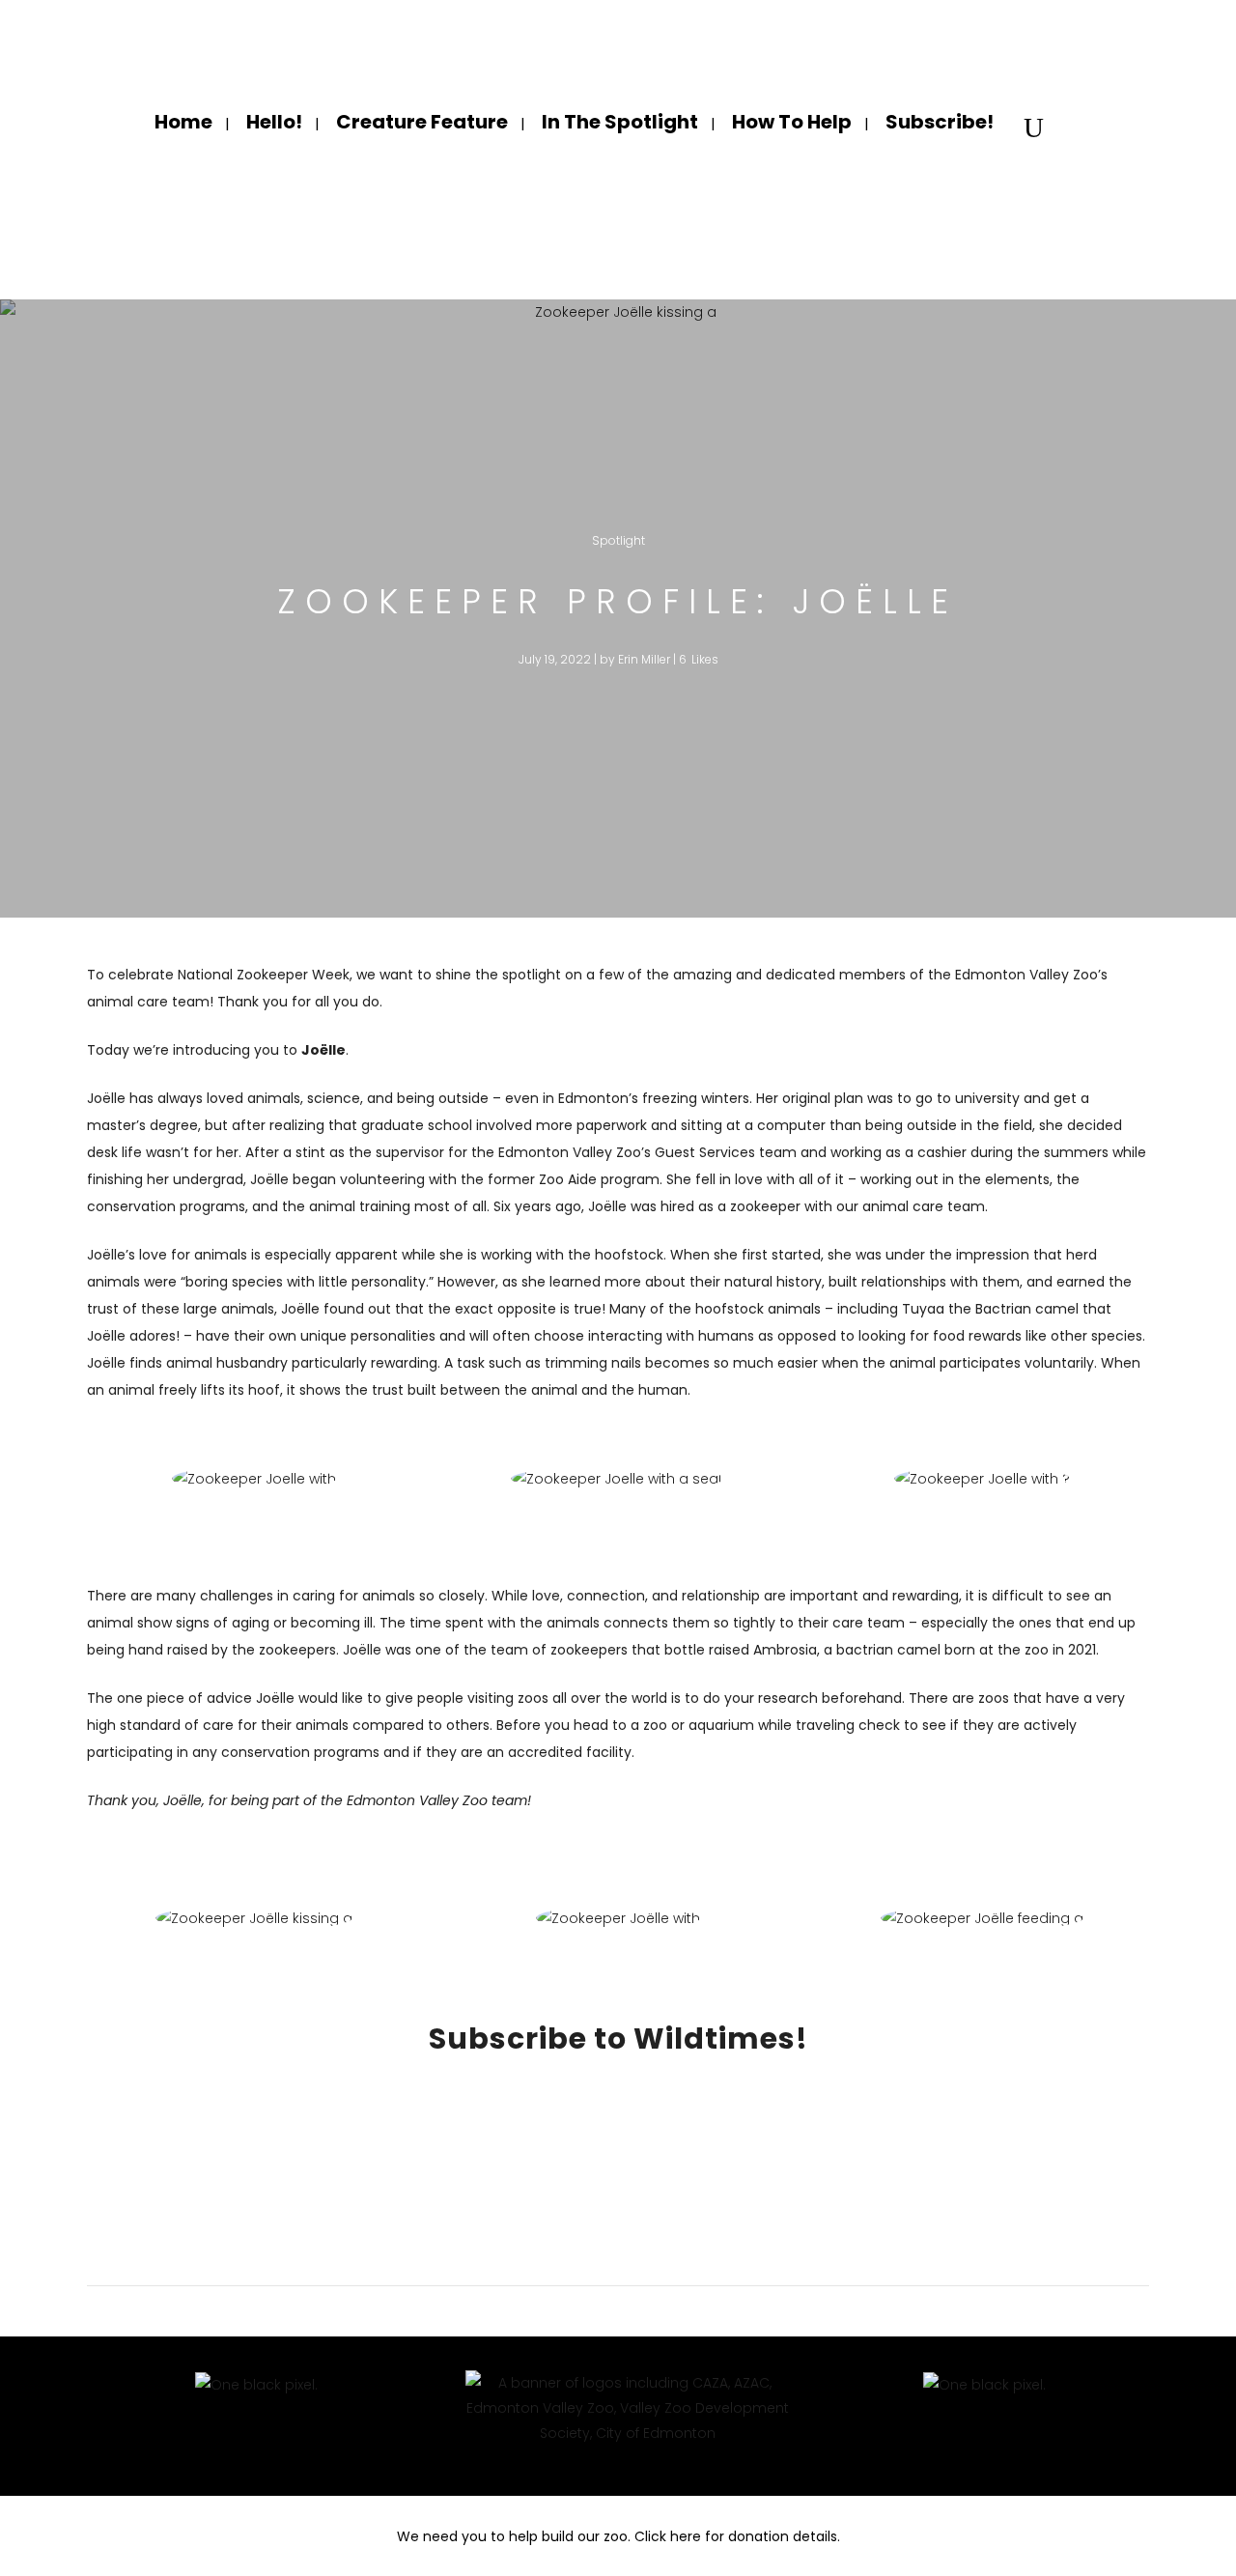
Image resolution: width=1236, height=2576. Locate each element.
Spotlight (618, 540)
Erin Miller (644, 659)
